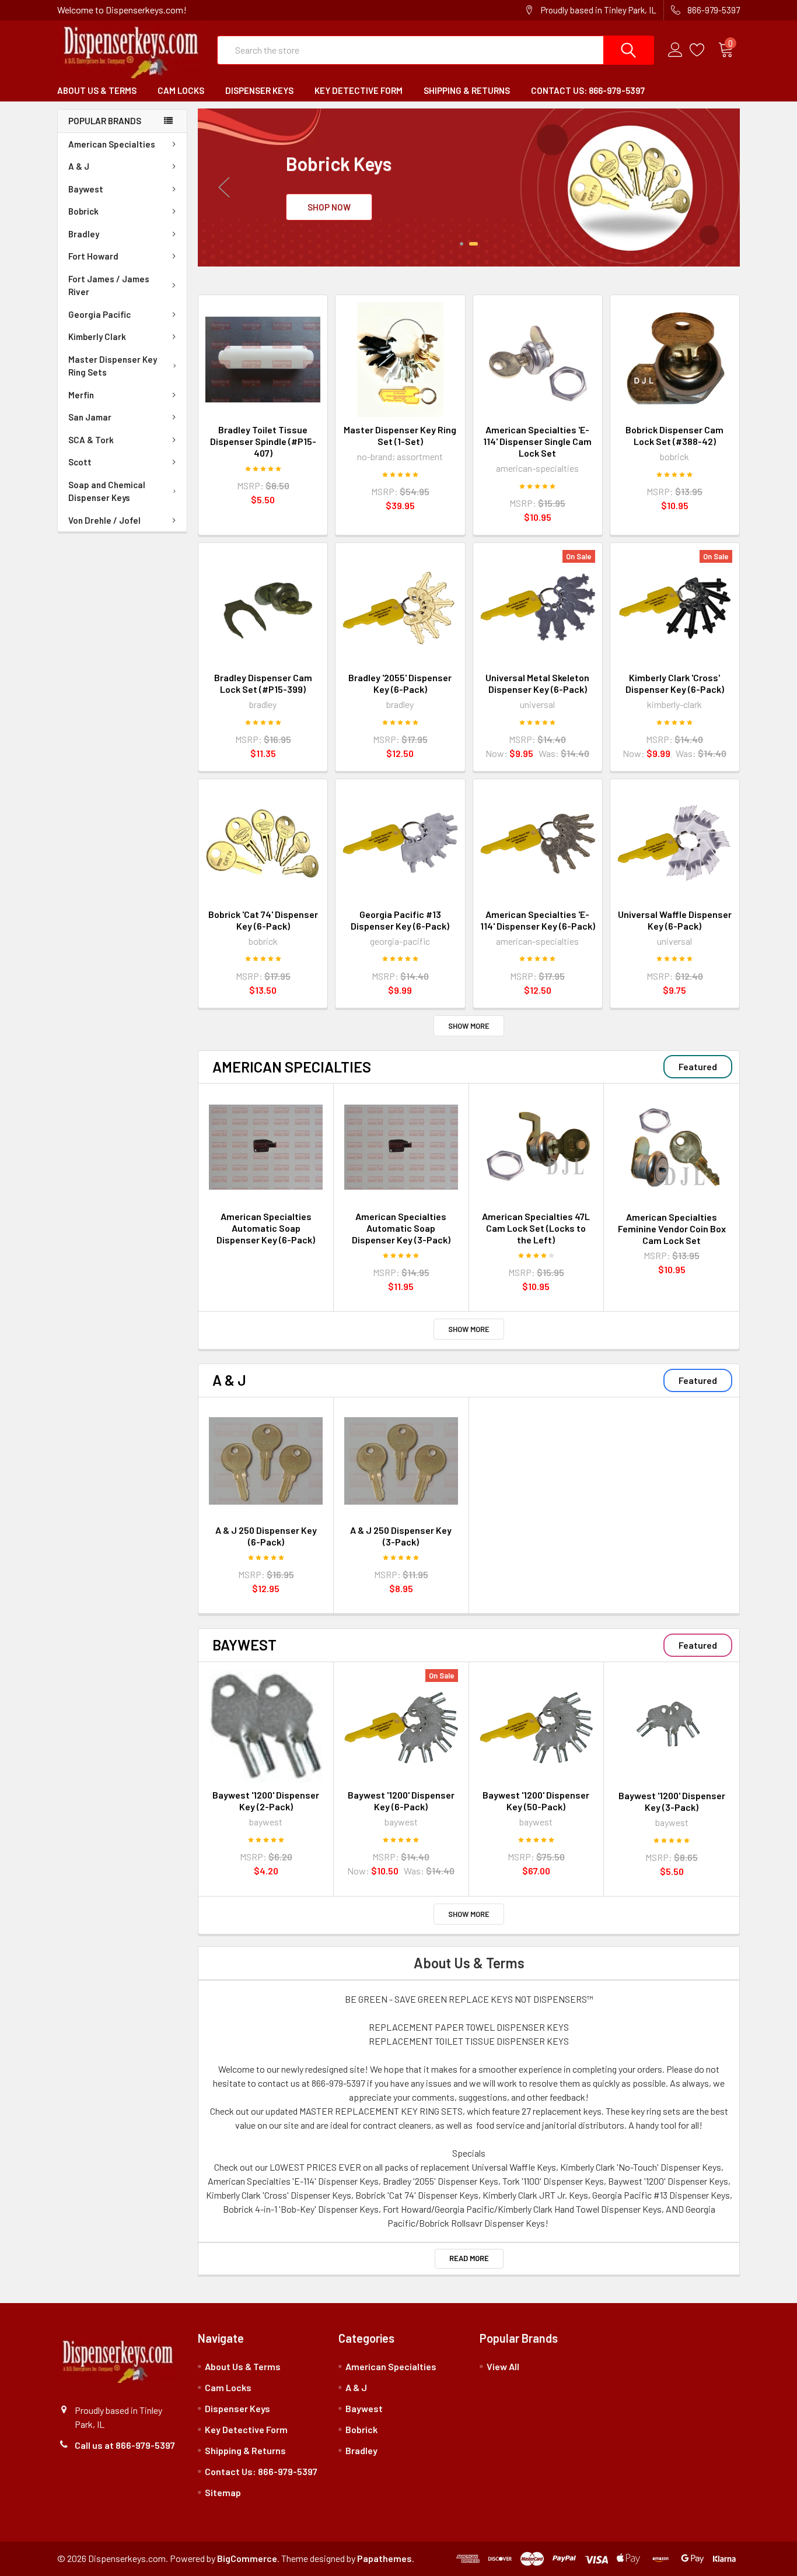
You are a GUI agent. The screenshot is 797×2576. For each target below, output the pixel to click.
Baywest (86, 189)
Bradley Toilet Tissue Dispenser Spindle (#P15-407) (263, 441)
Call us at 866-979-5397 (125, 2445)
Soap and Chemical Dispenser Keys (107, 491)
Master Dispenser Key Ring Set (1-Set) (400, 435)
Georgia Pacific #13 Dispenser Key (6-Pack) (400, 920)
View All (503, 2366)
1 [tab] (464, 244)
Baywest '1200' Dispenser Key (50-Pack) (536, 1801)
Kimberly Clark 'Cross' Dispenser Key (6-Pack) (675, 683)
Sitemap (223, 2492)
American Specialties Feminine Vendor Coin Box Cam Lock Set (672, 1229)
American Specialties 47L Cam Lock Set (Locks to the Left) (536, 1228)
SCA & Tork (91, 440)
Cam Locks (181, 90)
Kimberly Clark (97, 337)
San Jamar (90, 417)
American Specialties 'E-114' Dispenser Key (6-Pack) (538, 920)
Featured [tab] (698, 1066)
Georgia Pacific (99, 314)
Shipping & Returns (467, 90)
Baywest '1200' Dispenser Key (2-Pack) (266, 1801)
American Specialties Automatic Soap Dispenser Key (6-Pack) (266, 1228)
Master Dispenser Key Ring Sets (113, 366)
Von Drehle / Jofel (104, 520)
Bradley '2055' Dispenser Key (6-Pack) (400, 683)
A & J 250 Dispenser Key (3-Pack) (401, 1536)
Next (714, 187)
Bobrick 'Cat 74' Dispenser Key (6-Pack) (263, 920)
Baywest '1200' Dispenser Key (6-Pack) (401, 1801)
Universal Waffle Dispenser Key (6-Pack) (675, 920)
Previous (224, 187)
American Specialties (112, 144)
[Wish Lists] (704, 50)
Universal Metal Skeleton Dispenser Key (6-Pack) (537, 683)
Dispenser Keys (259, 90)
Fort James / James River (109, 285)
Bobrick (83, 211)
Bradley (84, 234)
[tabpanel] (469, 187)
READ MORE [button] (469, 2258)
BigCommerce (247, 2558)
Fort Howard (93, 256)
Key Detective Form (359, 90)
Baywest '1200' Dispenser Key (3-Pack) (672, 1801)
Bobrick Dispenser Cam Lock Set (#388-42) (674, 435)
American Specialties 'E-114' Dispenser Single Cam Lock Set (537, 441)
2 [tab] (476, 244)
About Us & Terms (97, 90)
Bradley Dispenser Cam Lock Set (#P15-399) (263, 683)
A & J (79, 166)
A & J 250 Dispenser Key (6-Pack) (266, 1536)
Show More (469, 1026)
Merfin (81, 395)
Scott (80, 462)
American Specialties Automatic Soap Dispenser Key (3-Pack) (401, 1228)
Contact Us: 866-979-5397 (588, 90)
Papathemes (384, 2558)
